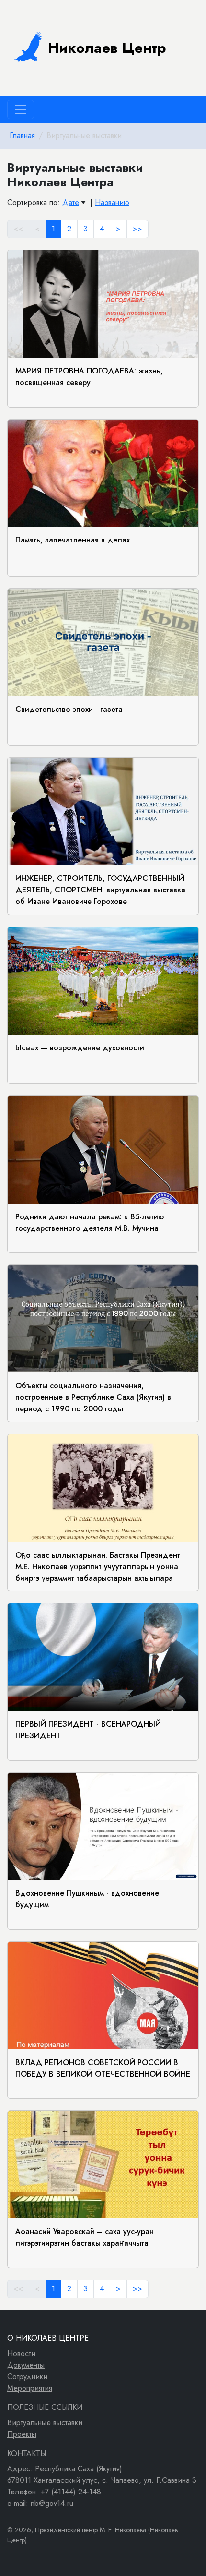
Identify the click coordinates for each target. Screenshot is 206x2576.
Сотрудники (27, 2377)
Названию (112, 202)
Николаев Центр (107, 48)
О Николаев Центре (48, 2338)
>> (137, 229)
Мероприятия (30, 2388)
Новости (21, 2353)
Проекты (22, 2434)
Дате (71, 202)
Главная (22, 136)
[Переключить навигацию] (21, 109)
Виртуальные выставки (45, 2423)
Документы (26, 2365)
